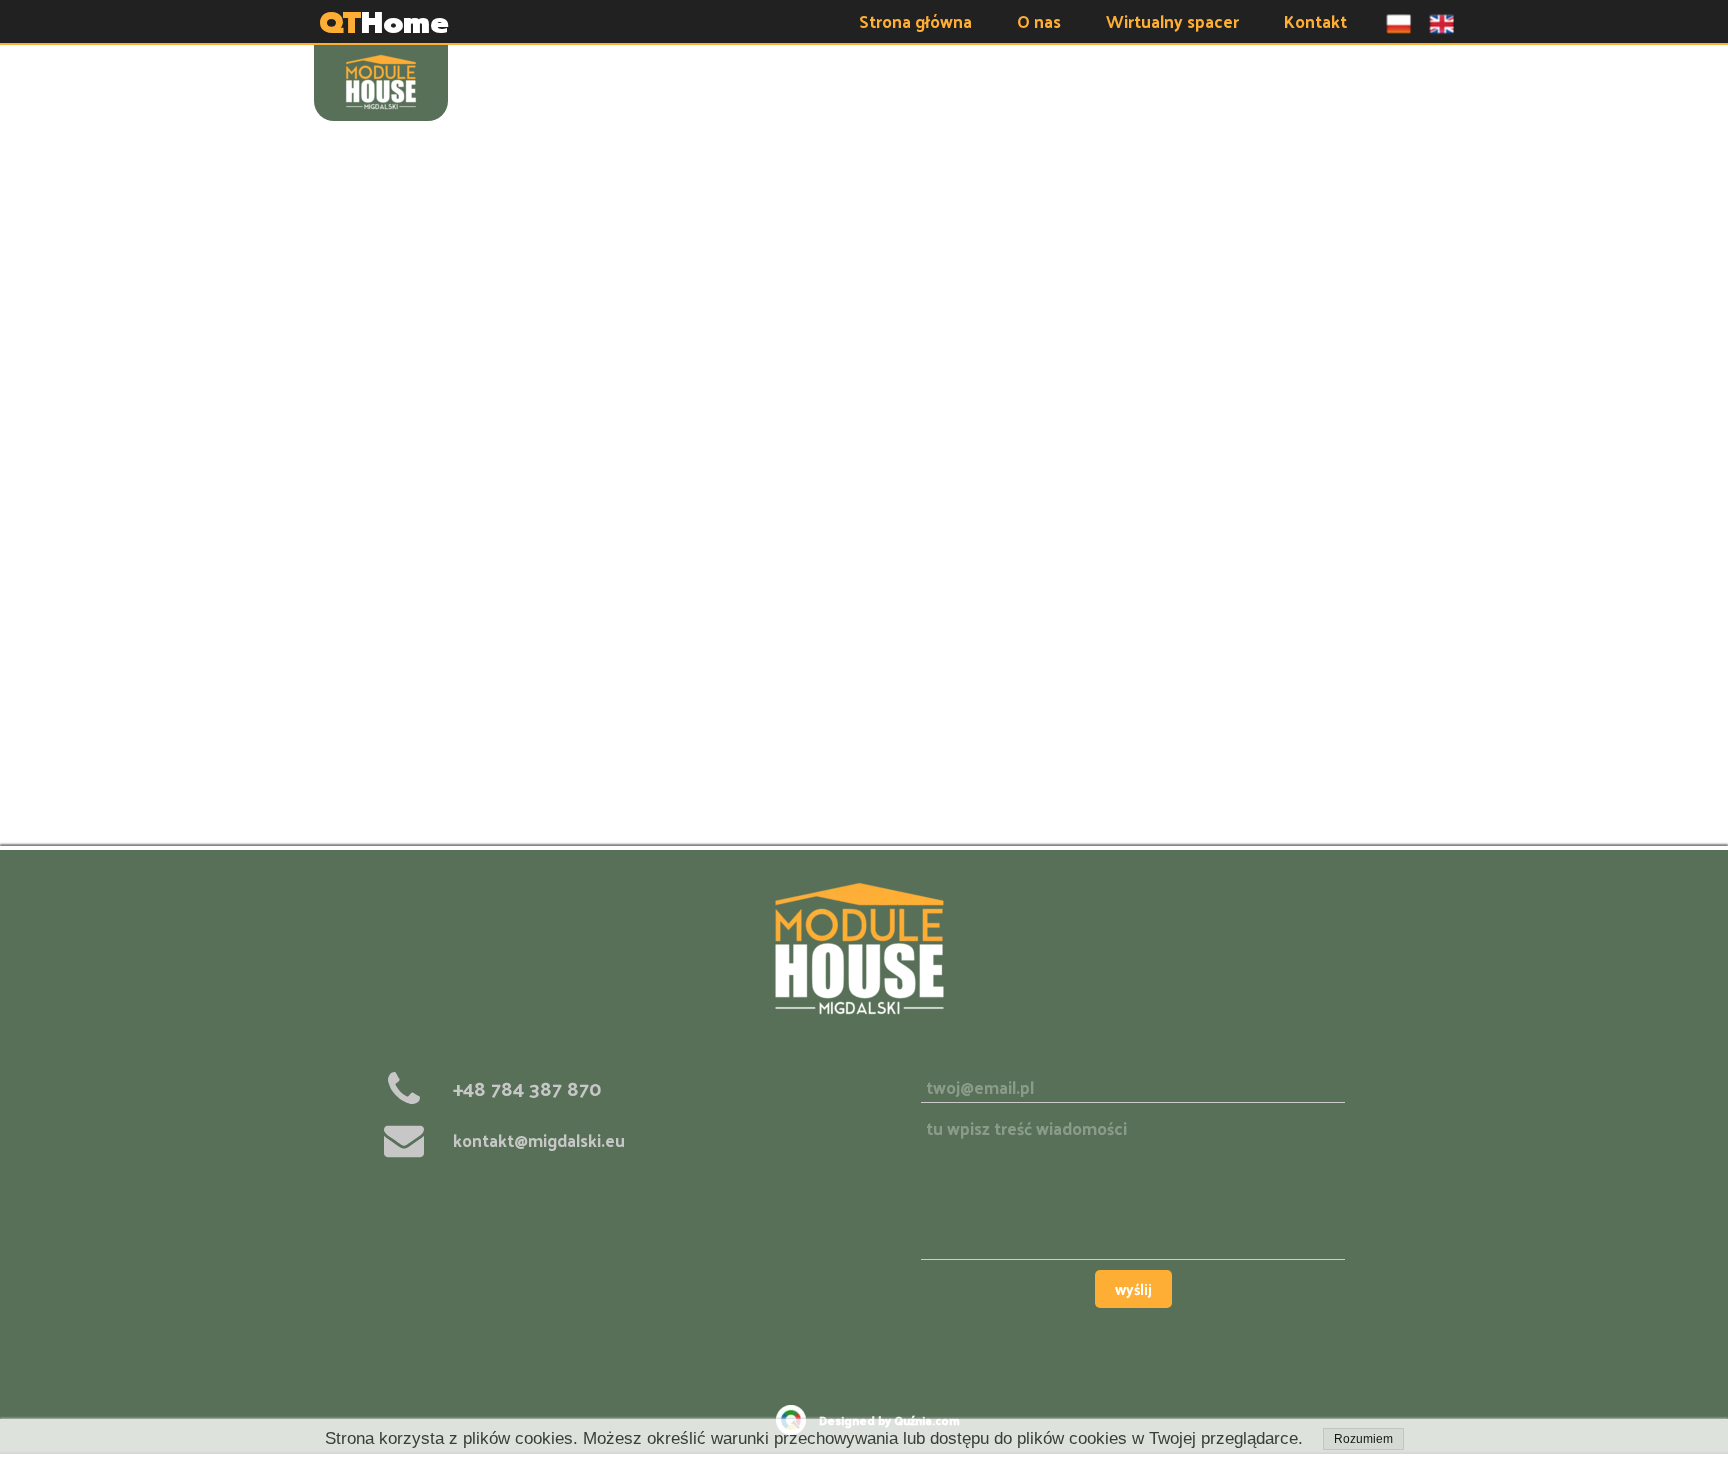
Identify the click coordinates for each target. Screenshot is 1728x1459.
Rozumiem (1363, 1439)
